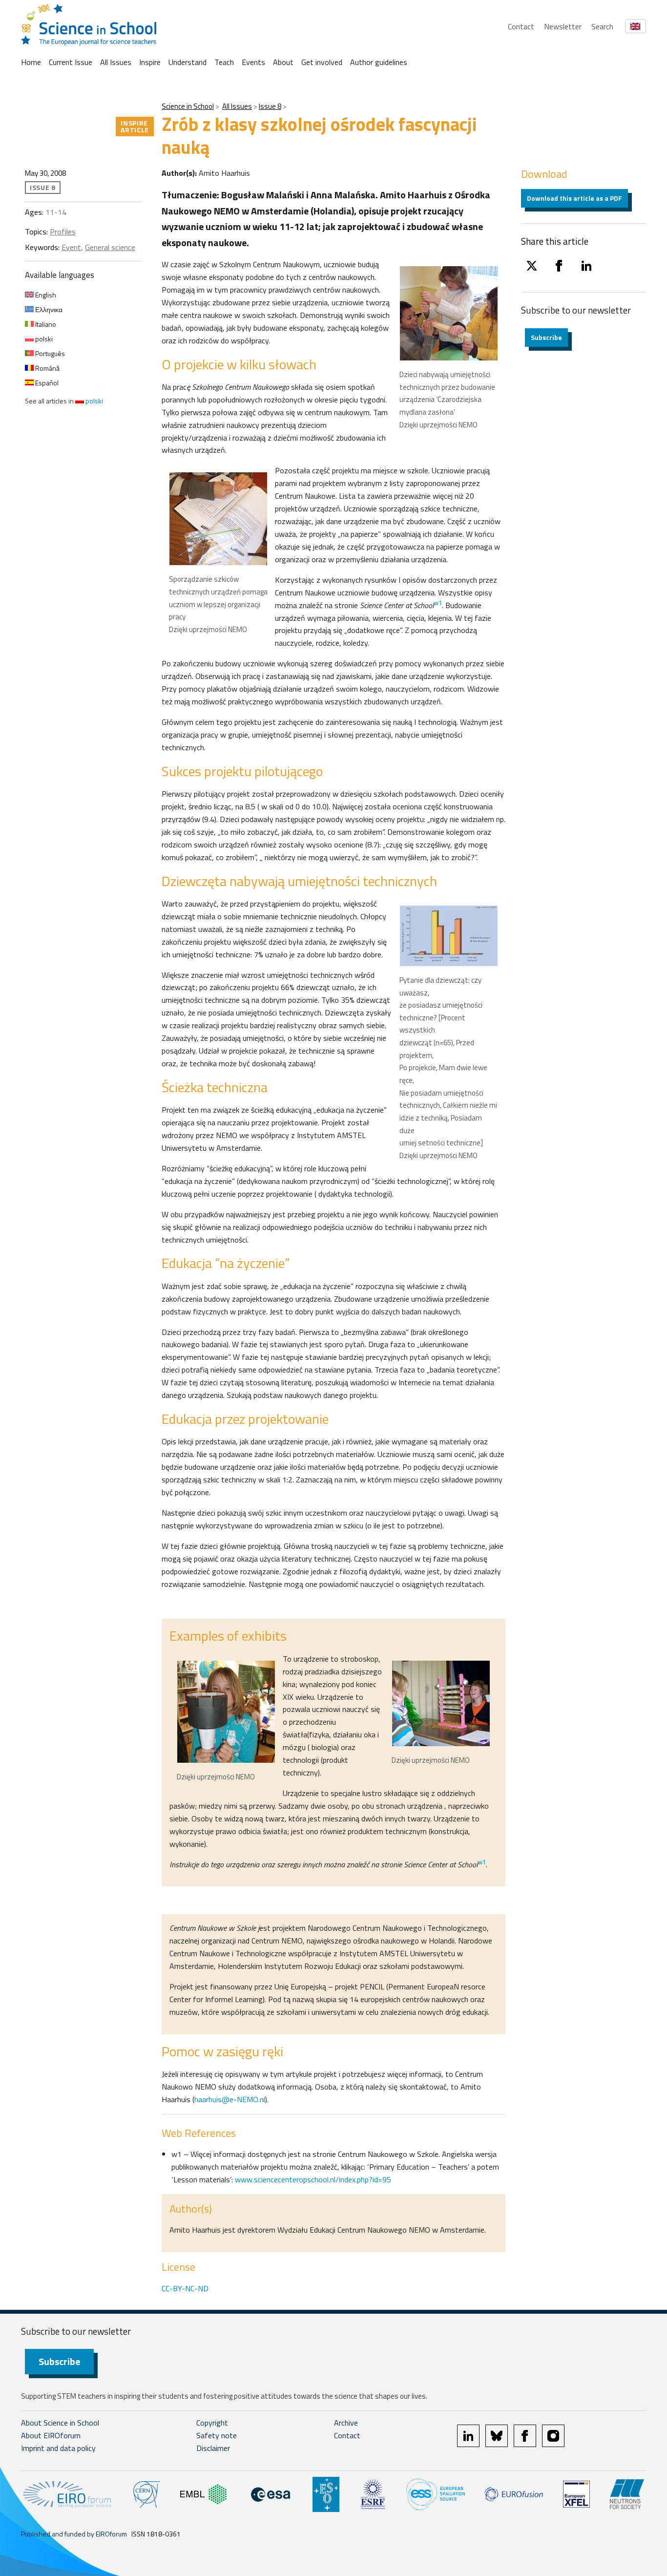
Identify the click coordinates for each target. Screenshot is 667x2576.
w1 (438, 603)
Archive (346, 2423)
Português (49, 353)
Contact (521, 26)
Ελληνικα (48, 309)
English (45, 295)
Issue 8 (270, 106)
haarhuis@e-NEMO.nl (230, 2099)
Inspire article (135, 126)
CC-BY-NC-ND (185, 2288)
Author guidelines (379, 62)
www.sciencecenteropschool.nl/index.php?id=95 (313, 2179)
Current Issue (71, 62)
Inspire (150, 62)
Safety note (217, 2435)
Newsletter (563, 26)
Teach (224, 62)
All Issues (116, 62)
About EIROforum (51, 2435)
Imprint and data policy (58, 2448)
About (283, 62)
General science (110, 247)
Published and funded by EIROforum (74, 2534)
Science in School (188, 106)
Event (71, 247)
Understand (188, 62)
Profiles (63, 232)
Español (46, 383)
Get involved (322, 62)
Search (602, 26)
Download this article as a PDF (574, 198)
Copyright (212, 2423)
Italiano (45, 324)
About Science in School (60, 2423)
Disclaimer (213, 2448)
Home (31, 62)
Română (47, 368)
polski (43, 339)
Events (253, 62)
